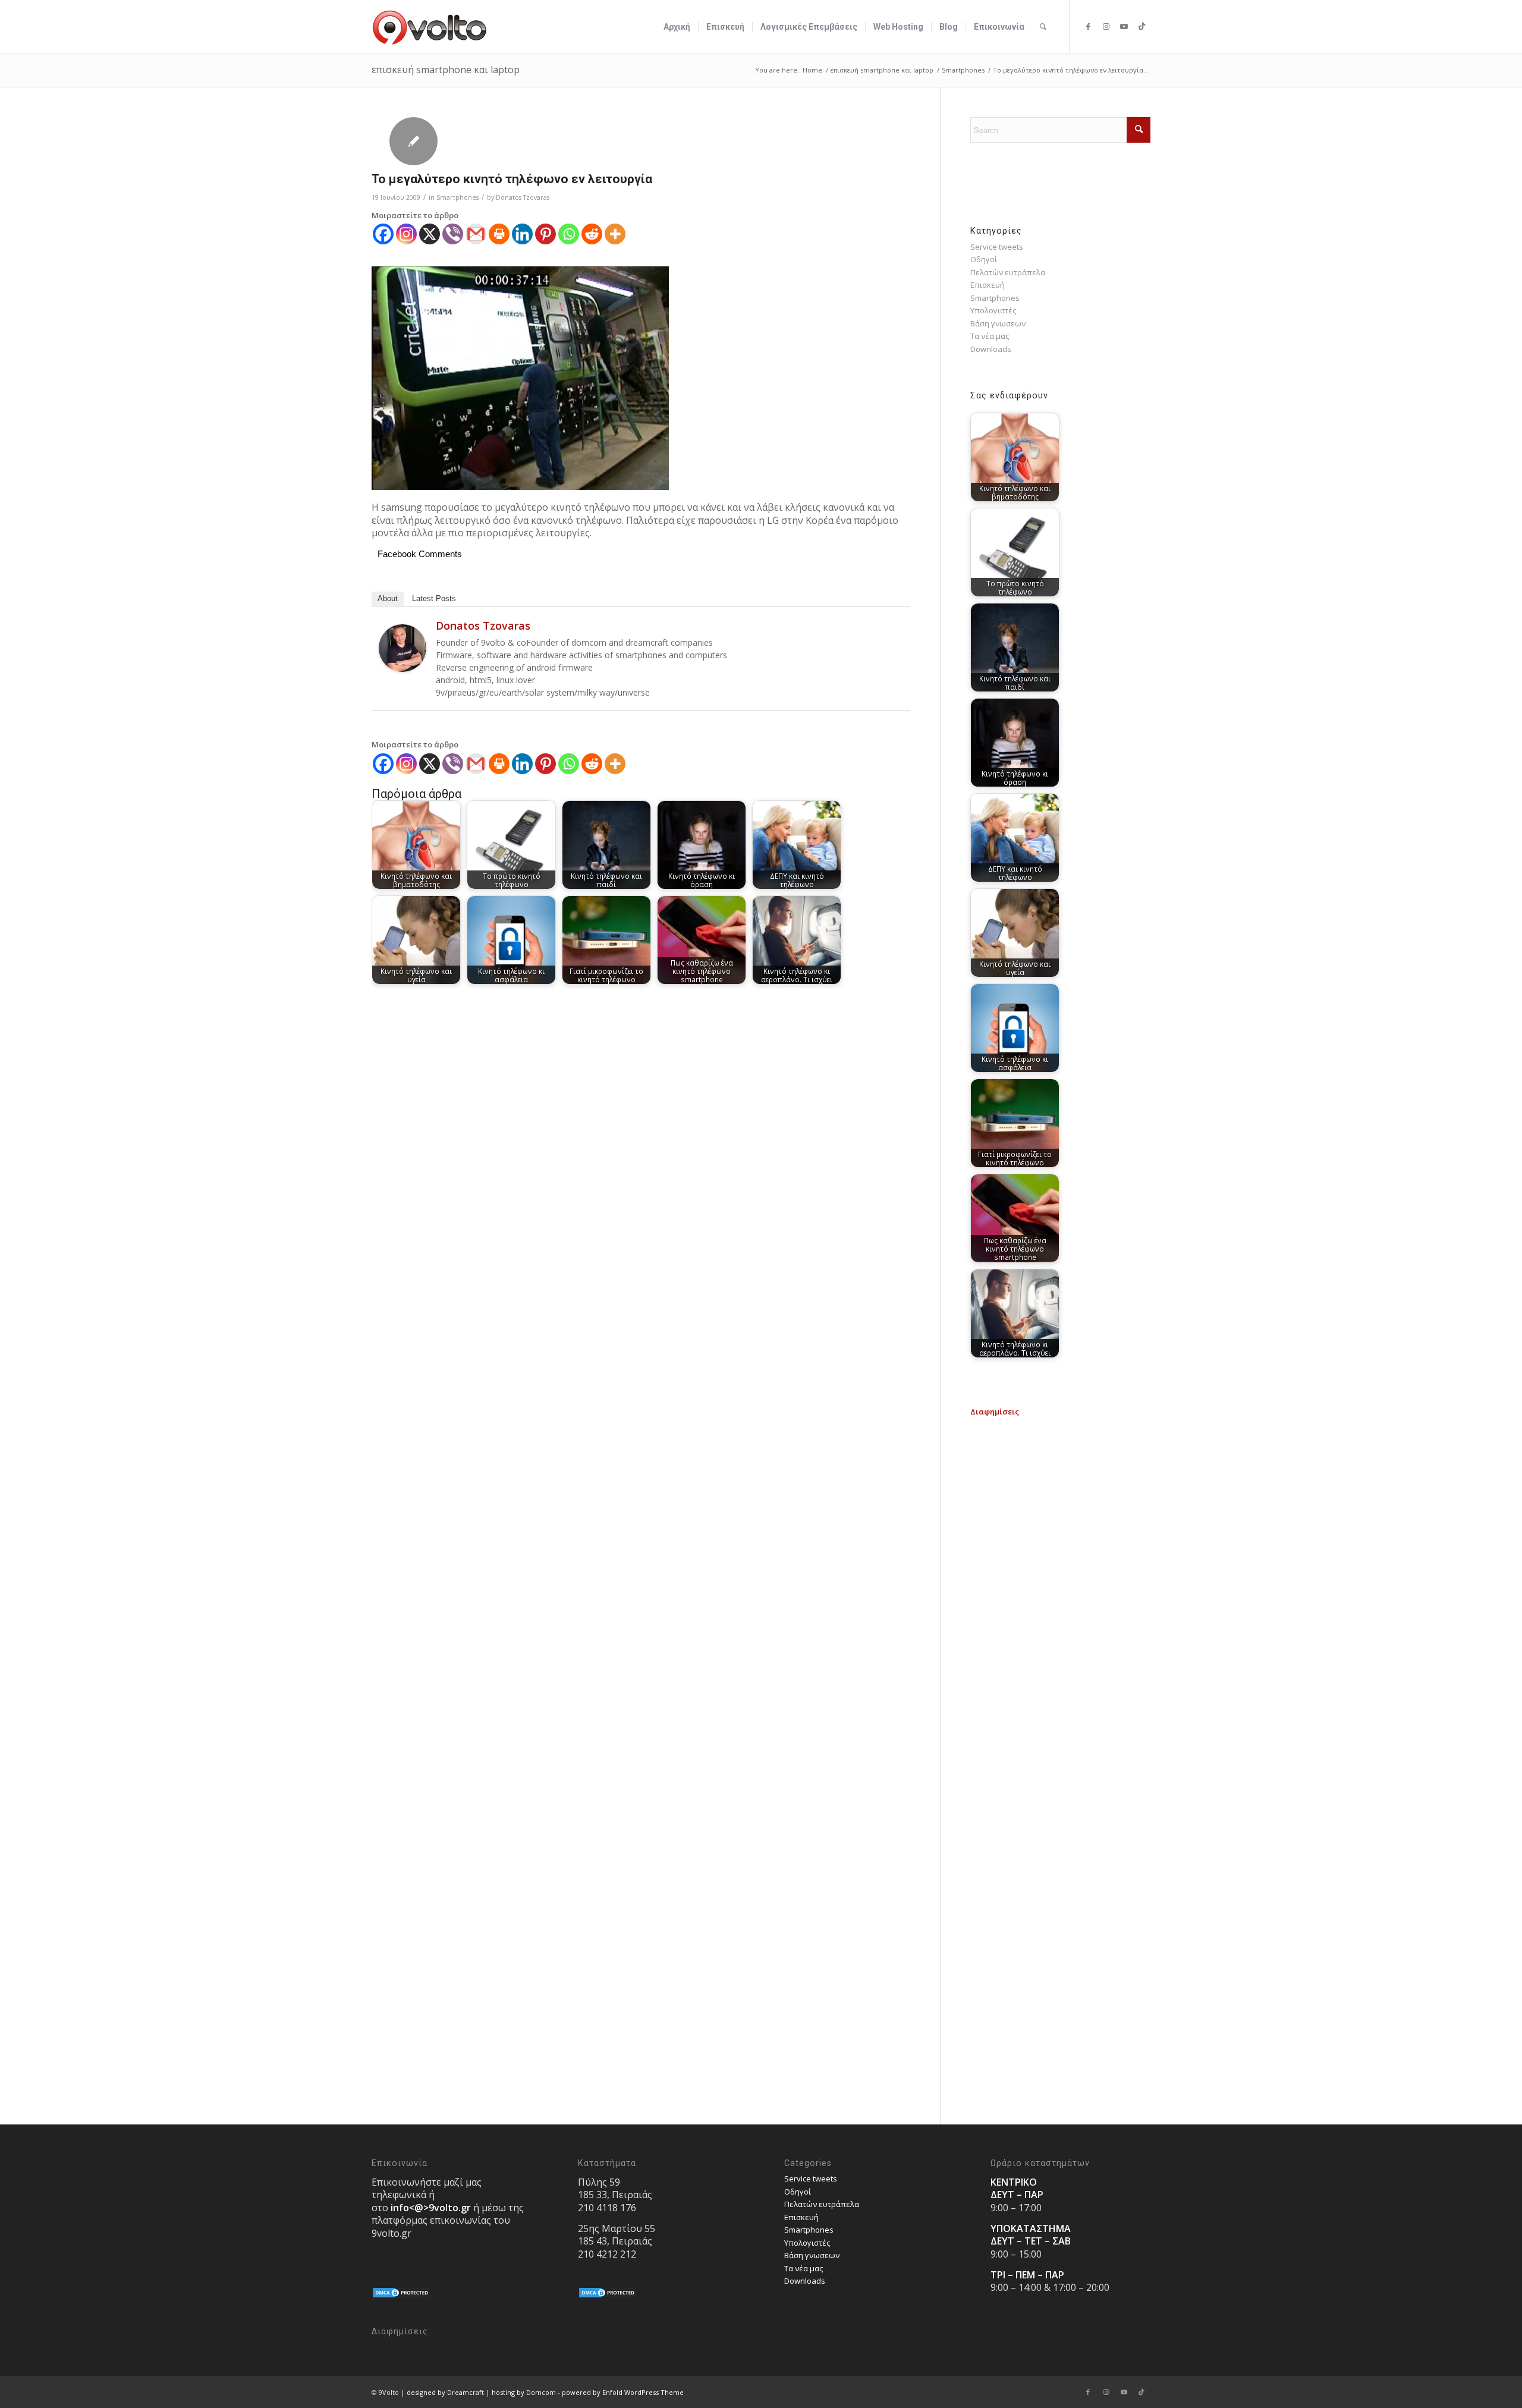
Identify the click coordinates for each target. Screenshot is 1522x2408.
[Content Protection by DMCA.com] (401, 2296)
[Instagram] (406, 234)
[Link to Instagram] (1106, 26)
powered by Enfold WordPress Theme (623, 2392)
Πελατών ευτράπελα (1008, 272)
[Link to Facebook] (1088, 26)
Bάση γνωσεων (998, 323)
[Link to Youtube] (1124, 26)
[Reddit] (592, 234)
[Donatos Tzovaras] (402, 669)
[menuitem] (677, 27)
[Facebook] (383, 234)
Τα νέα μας (990, 336)
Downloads (991, 349)
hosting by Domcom (524, 2392)
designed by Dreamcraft (445, 2392)
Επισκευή (988, 285)
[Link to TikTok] (1141, 26)
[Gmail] (476, 234)
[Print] (499, 234)
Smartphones (457, 197)
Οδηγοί (984, 259)
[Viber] (453, 234)
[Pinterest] (545, 234)
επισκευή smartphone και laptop (446, 70)
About (388, 598)
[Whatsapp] (569, 234)
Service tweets (997, 247)
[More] (615, 234)
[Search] (1043, 27)
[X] (430, 234)
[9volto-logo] (430, 27)
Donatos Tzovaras (523, 197)
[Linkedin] (522, 234)
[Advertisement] (1060, 1492)
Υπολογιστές (993, 310)
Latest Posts (434, 598)
